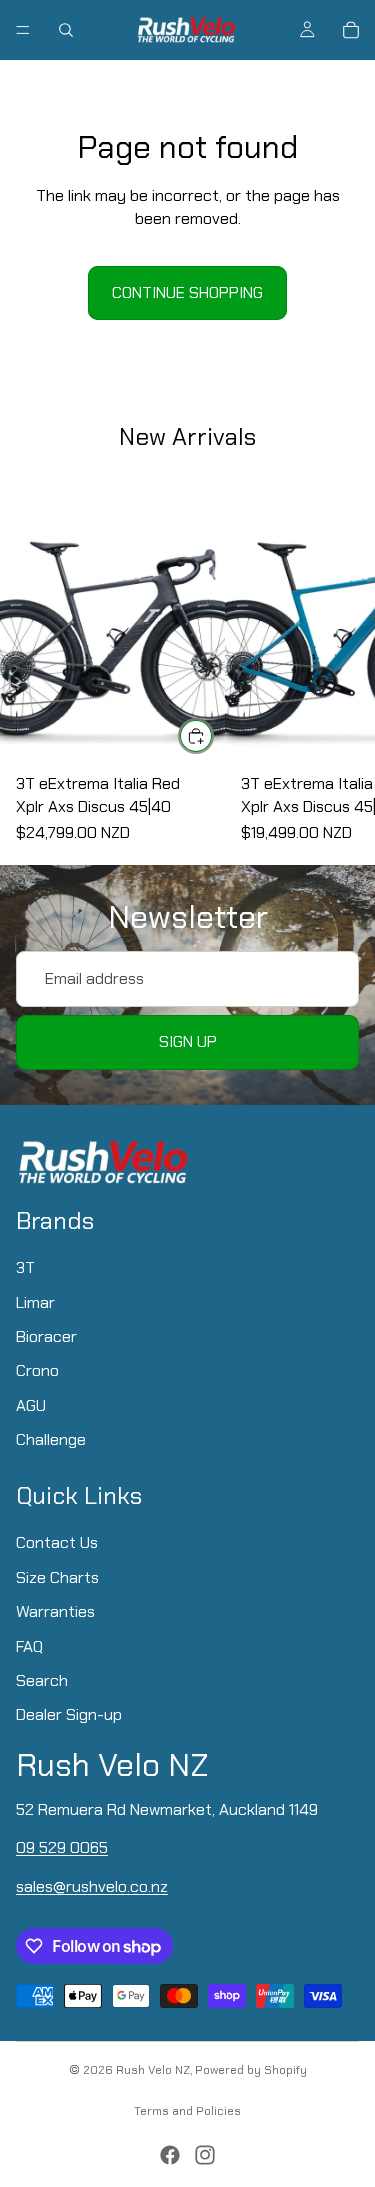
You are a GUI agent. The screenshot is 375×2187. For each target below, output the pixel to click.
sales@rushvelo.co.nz (92, 1885)
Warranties (55, 1611)
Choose (213, 735)
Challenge (51, 1439)
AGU (31, 1404)
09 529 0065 (62, 1847)
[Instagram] (205, 2155)
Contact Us (57, 1542)
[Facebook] (170, 2155)
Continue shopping (187, 292)
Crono (37, 1370)
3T (25, 1267)
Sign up (188, 1041)
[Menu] (23, 30)
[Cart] (351, 30)
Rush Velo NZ (153, 2070)
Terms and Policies (187, 2111)
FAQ (29, 1645)
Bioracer (46, 1336)
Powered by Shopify (251, 2070)
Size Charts (57, 1576)
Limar (35, 1301)
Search (42, 1679)
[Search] (66, 30)
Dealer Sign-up (69, 1714)
